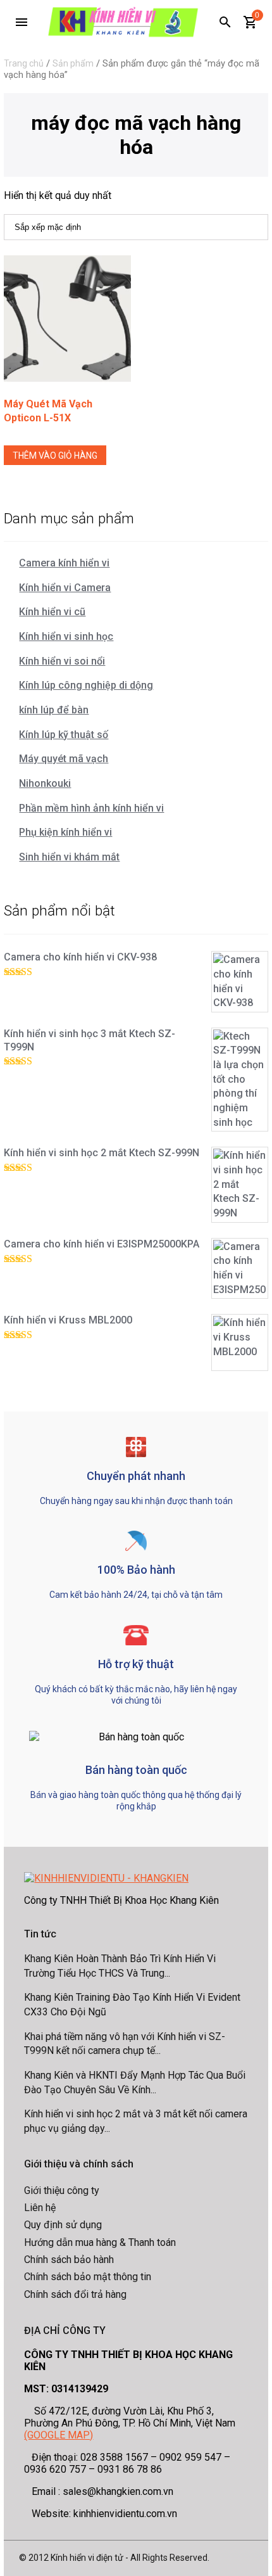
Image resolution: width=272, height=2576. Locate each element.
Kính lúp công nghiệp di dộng (86, 685)
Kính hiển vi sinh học (66, 636)
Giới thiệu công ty (62, 2190)
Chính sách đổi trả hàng (75, 2294)
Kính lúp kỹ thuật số (64, 735)
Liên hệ (40, 2208)
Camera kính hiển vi (64, 563)
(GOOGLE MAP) (59, 2435)
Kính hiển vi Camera (65, 588)
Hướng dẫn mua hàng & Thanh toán (100, 2242)
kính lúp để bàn (54, 710)
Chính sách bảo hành (69, 2260)
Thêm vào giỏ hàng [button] (55, 456)
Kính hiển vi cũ (52, 612)
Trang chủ (24, 63)
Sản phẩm (73, 63)
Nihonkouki (45, 783)
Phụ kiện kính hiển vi (65, 832)
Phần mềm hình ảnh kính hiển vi (91, 808)
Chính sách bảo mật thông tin (88, 2277)
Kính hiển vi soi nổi (62, 661)
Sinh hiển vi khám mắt (69, 857)
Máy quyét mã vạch (64, 759)
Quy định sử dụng (63, 2225)
